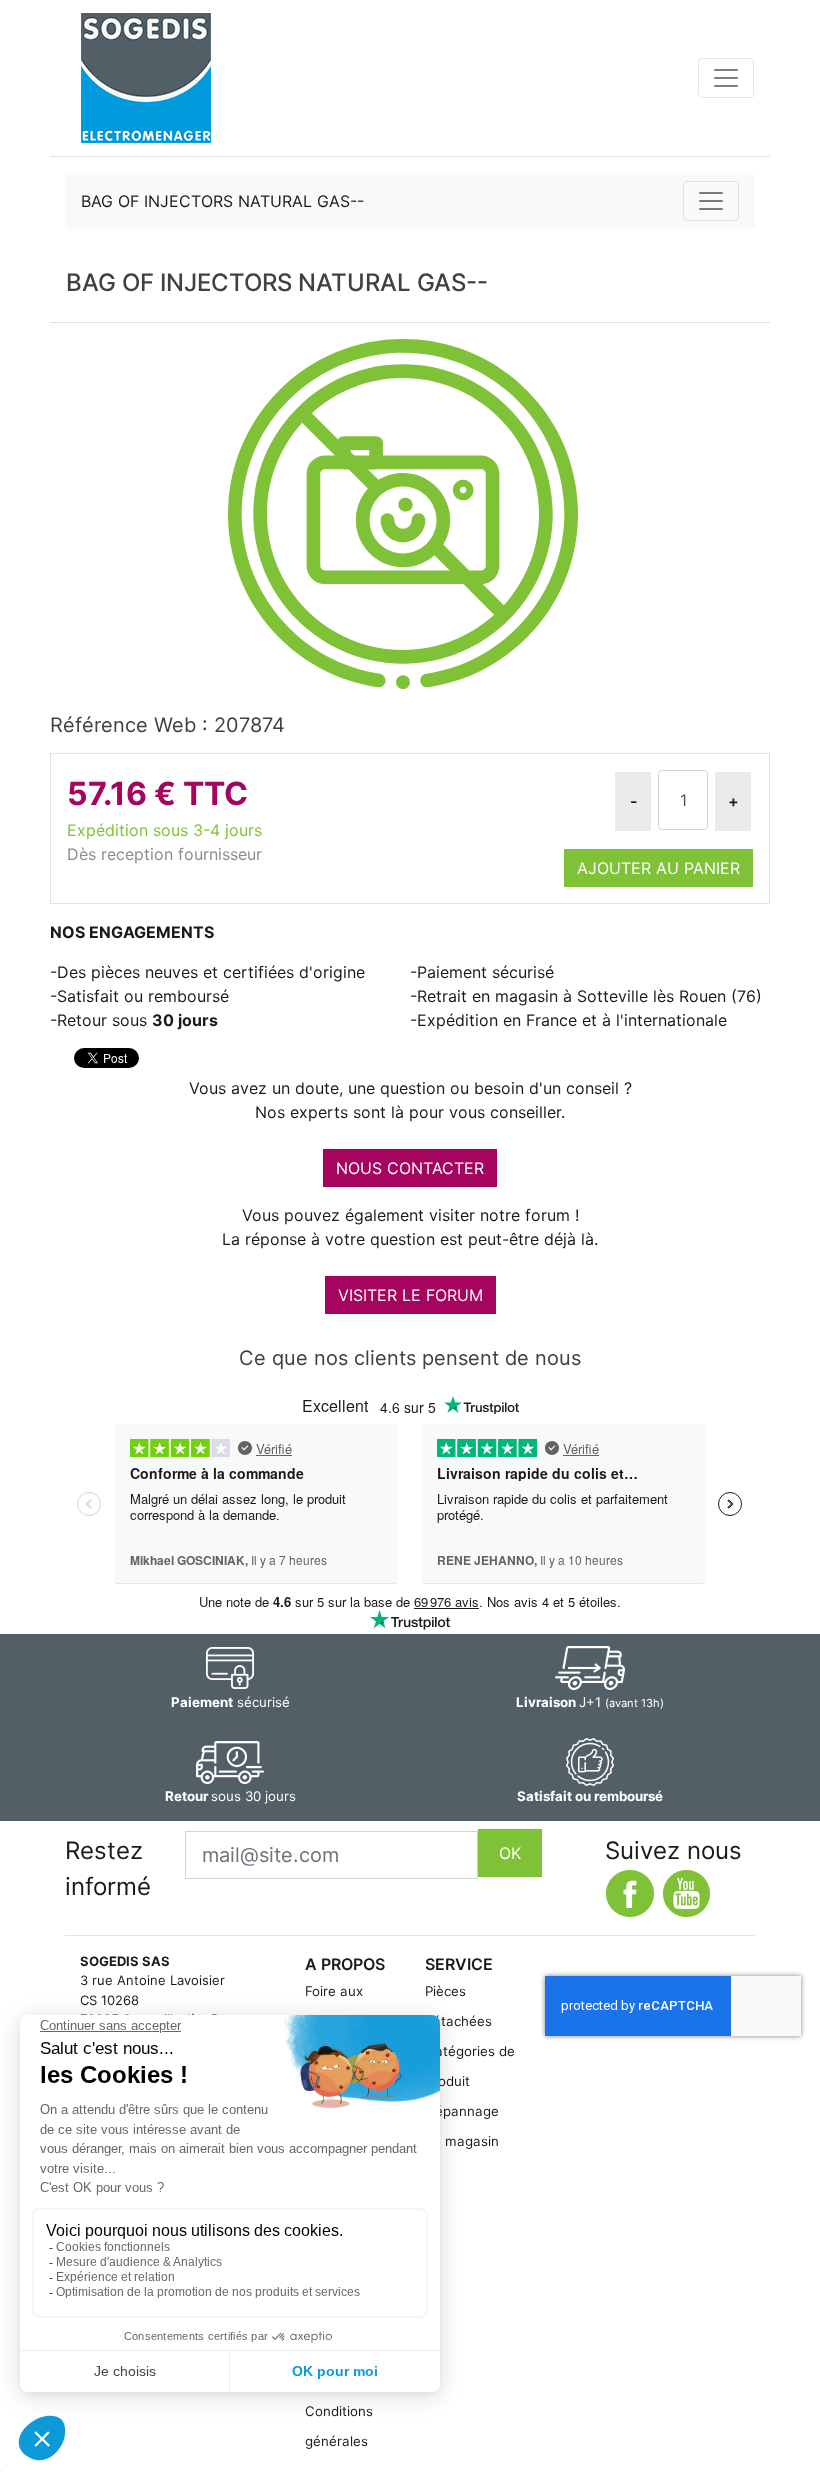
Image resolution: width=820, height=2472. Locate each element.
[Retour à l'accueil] (146, 78)
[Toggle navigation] (726, 78)
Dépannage (462, 2111)
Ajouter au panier (658, 868)
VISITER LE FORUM (410, 1295)
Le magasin (462, 2141)
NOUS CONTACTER (410, 1168)
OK (510, 1853)
